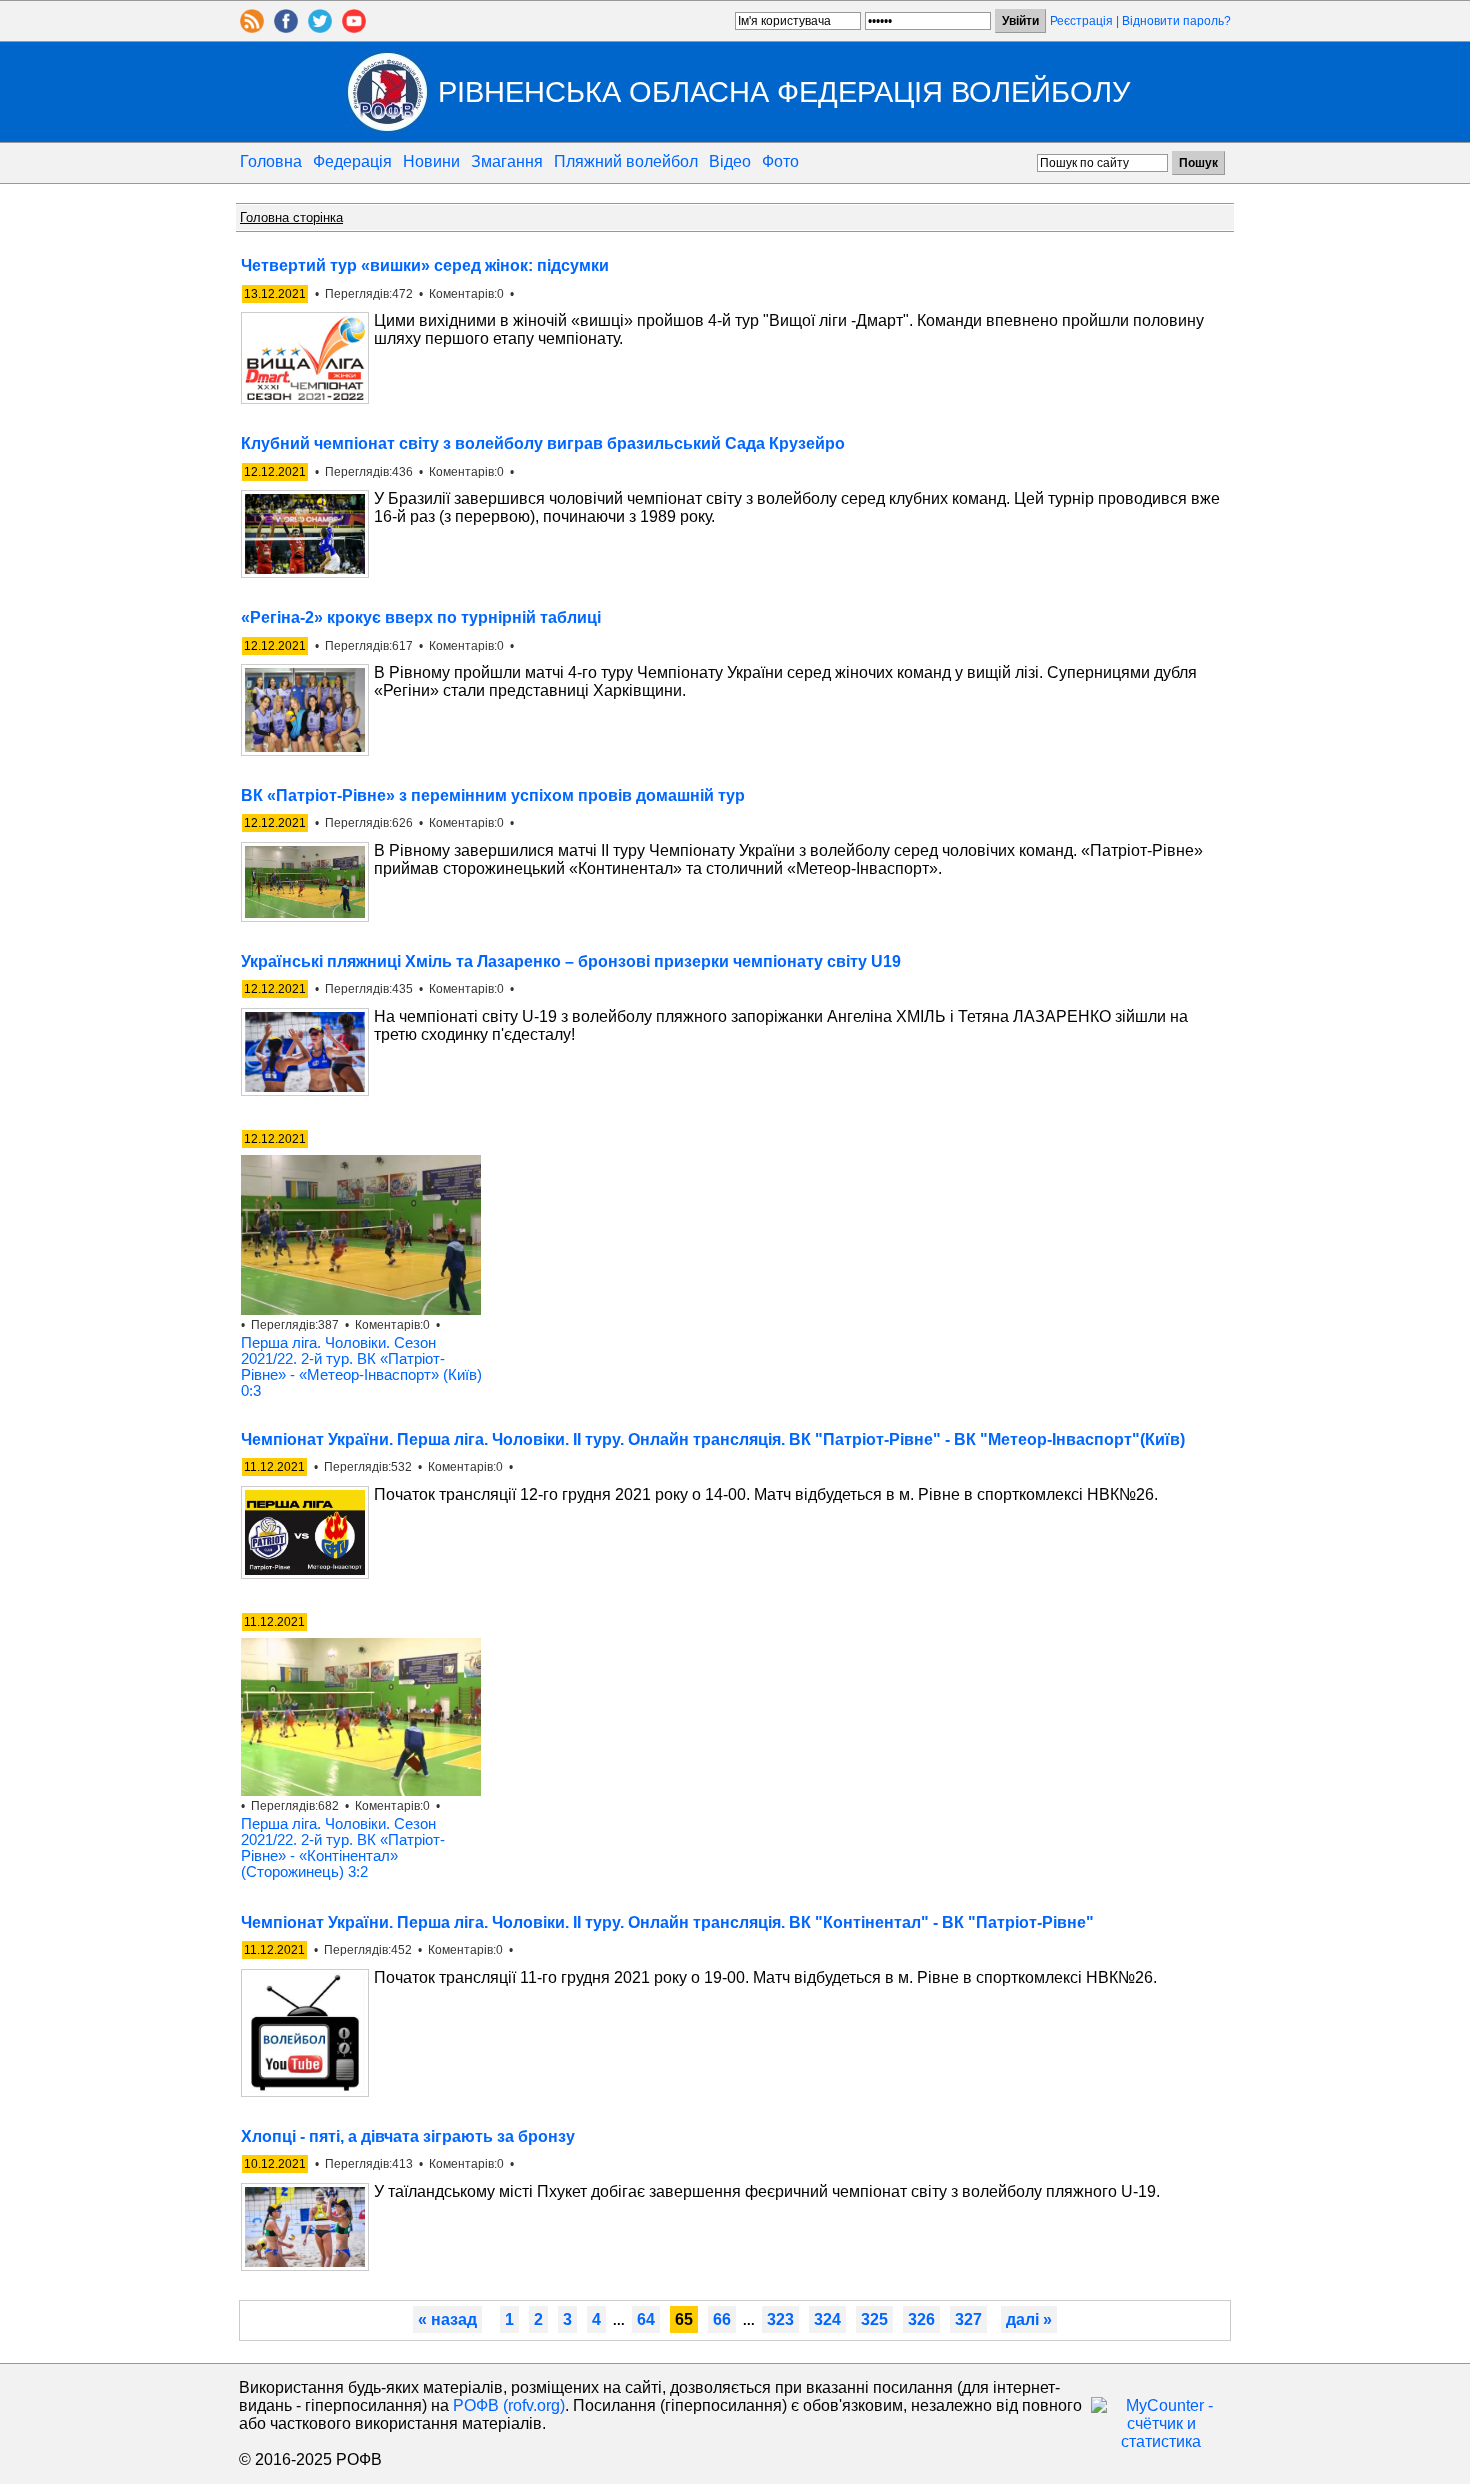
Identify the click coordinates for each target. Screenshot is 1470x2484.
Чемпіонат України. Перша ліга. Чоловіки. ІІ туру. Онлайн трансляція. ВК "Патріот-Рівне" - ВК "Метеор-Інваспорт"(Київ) (713, 1439)
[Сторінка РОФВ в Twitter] (320, 27)
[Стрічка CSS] (252, 27)
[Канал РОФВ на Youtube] (354, 27)
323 (780, 2319)
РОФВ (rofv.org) (509, 2405)
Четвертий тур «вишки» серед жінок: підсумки (425, 265)
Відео (730, 161)
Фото (780, 161)
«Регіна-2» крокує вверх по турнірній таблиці (421, 617)
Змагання (507, 161)
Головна (271, 161)
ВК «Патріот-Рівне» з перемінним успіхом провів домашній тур (493, 795)
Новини (431, 161)
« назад (447, 2319)
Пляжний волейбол (626, 161)
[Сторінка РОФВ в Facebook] (286, 27)
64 (646, 2319)
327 (968, 2319)
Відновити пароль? (1176, 21)
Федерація (352, 161)
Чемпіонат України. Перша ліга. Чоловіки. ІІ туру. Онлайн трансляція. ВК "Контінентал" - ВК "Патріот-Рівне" (667, 1922)
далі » (1029, 2319)
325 (874, 2319)
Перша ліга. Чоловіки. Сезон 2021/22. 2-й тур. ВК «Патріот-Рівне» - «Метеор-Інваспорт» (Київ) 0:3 (361, 1367)
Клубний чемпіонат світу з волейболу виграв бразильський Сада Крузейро (543, 443)
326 (921, 2319)
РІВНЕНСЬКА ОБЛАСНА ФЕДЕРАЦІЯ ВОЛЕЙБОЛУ (784, 91)
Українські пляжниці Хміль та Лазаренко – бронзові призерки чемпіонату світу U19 (571, 961)
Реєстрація (1081, 21)
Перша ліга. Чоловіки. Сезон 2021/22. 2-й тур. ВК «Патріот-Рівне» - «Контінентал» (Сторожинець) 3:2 (343, 1848)
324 (827, 2319)
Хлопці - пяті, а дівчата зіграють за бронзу (408, 2136)
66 (722, 2319)
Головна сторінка (291, 217)
